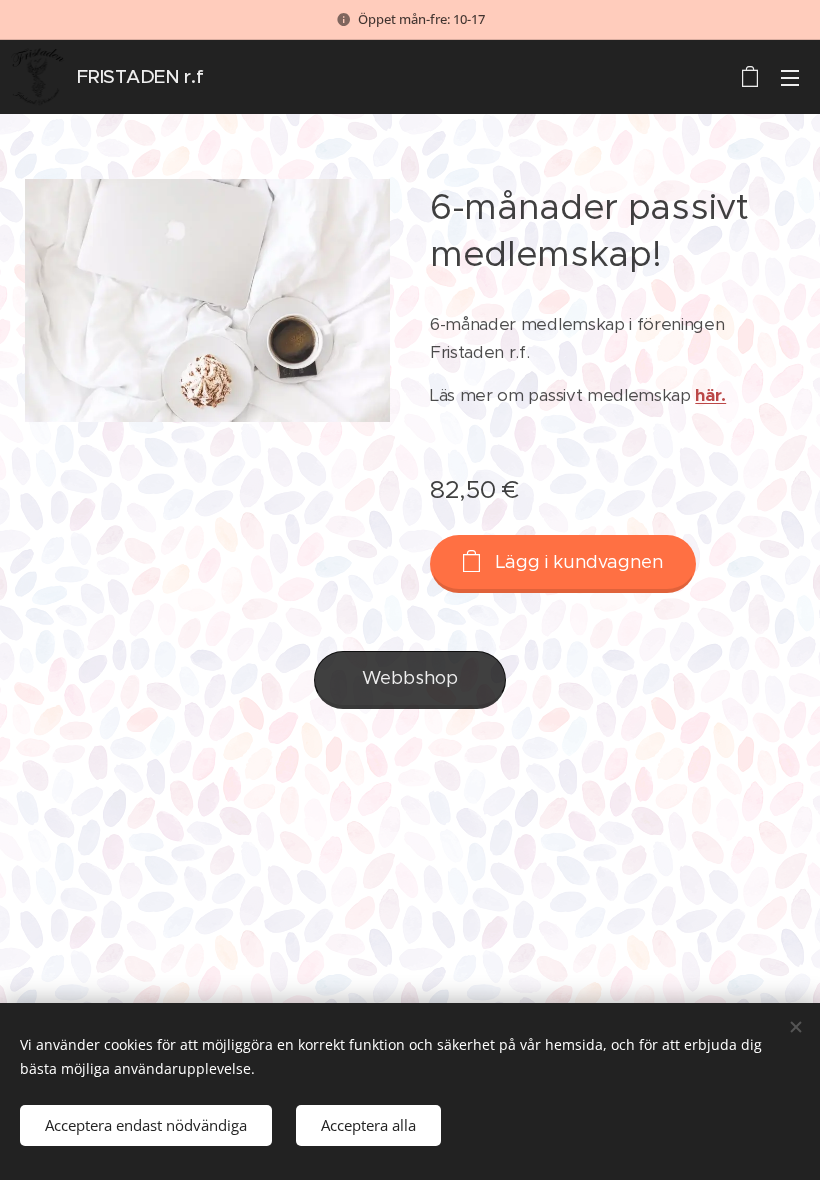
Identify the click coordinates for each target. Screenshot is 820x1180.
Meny (790, 77)
